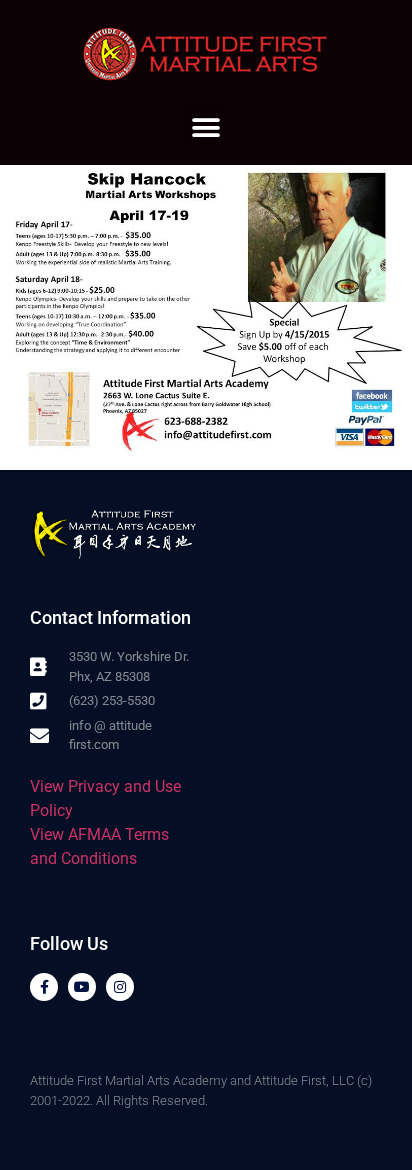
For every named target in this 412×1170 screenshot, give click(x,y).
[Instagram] (120, 987)
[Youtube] (82, 987)
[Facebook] (44, 987)
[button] (206, 127)
